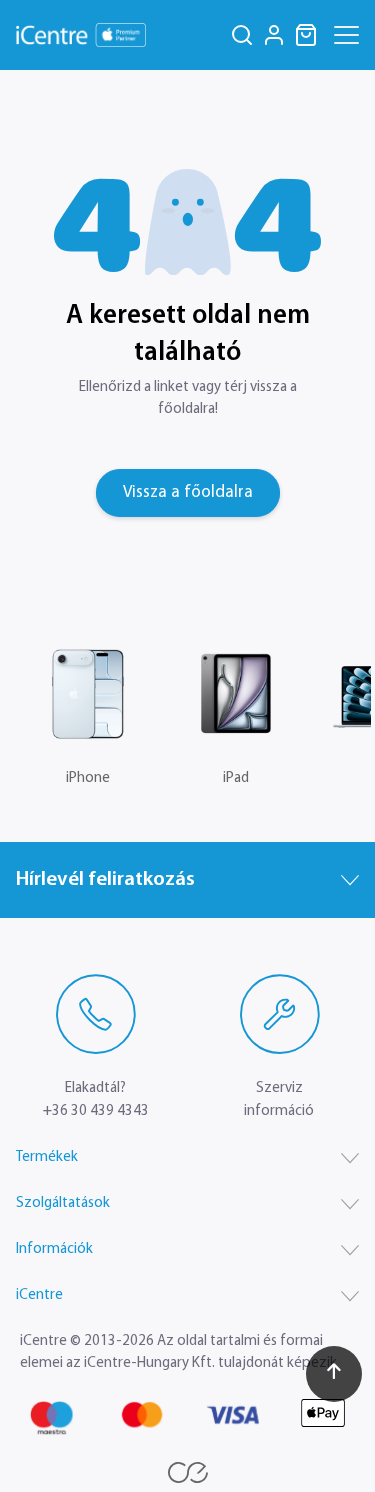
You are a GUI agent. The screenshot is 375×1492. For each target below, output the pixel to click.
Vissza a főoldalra (187, 492)
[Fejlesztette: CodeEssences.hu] (188, 1473)
